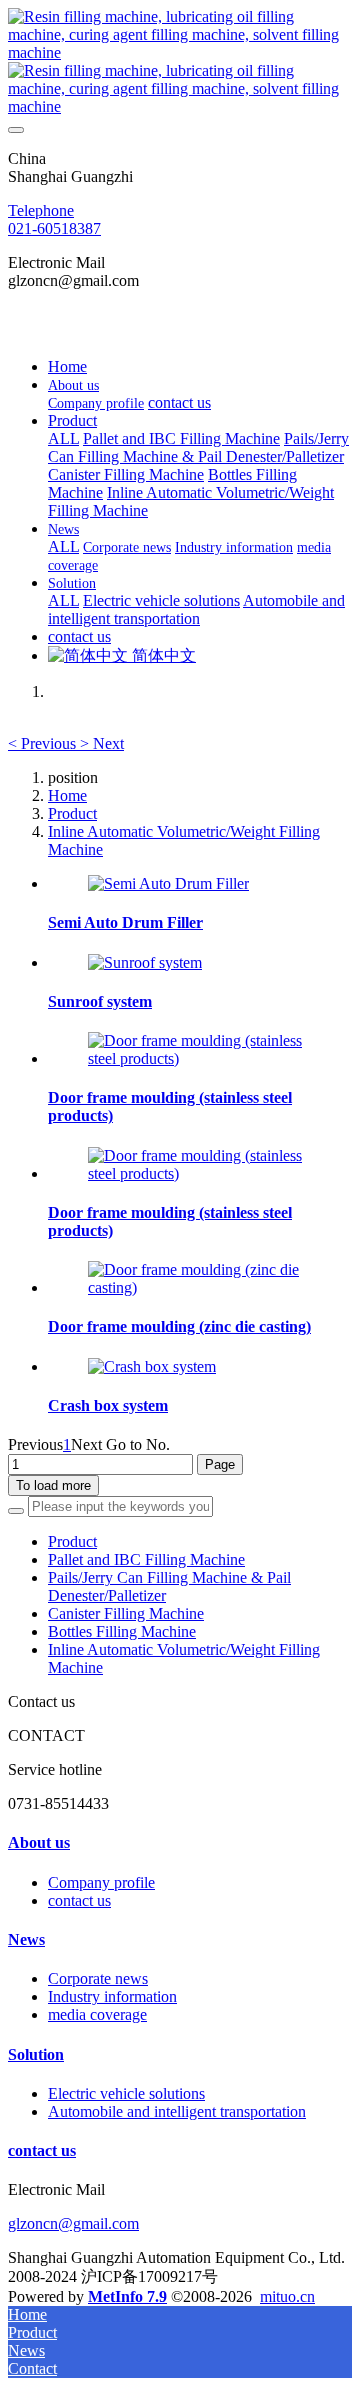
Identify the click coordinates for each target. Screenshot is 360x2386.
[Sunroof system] (145, 962)
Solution (36, 2054)
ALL (63, 438)
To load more (53, 1485)
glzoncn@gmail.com (73, 2223)
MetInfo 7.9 (127, 2296)
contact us (79, 1900)
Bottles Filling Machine (122, 1631)
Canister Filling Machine (126, 1613)
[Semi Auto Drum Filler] (168, 883)
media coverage (97, 2014)
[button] (44, 743)
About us (39, 1842)
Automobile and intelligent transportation (177, 2111)
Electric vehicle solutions (126, 2093)
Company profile (101, 1882)
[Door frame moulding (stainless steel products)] (200, 1058)
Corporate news (98, 1978)
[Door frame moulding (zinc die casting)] (200, 1287)
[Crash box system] (152, 1366)
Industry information (112, 1996)
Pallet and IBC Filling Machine (146, 1559)
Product (72, 813)
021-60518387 (54, 228)
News (26, 1939)
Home (67, 366)
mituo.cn (287, 2296)
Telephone (41, 210)
